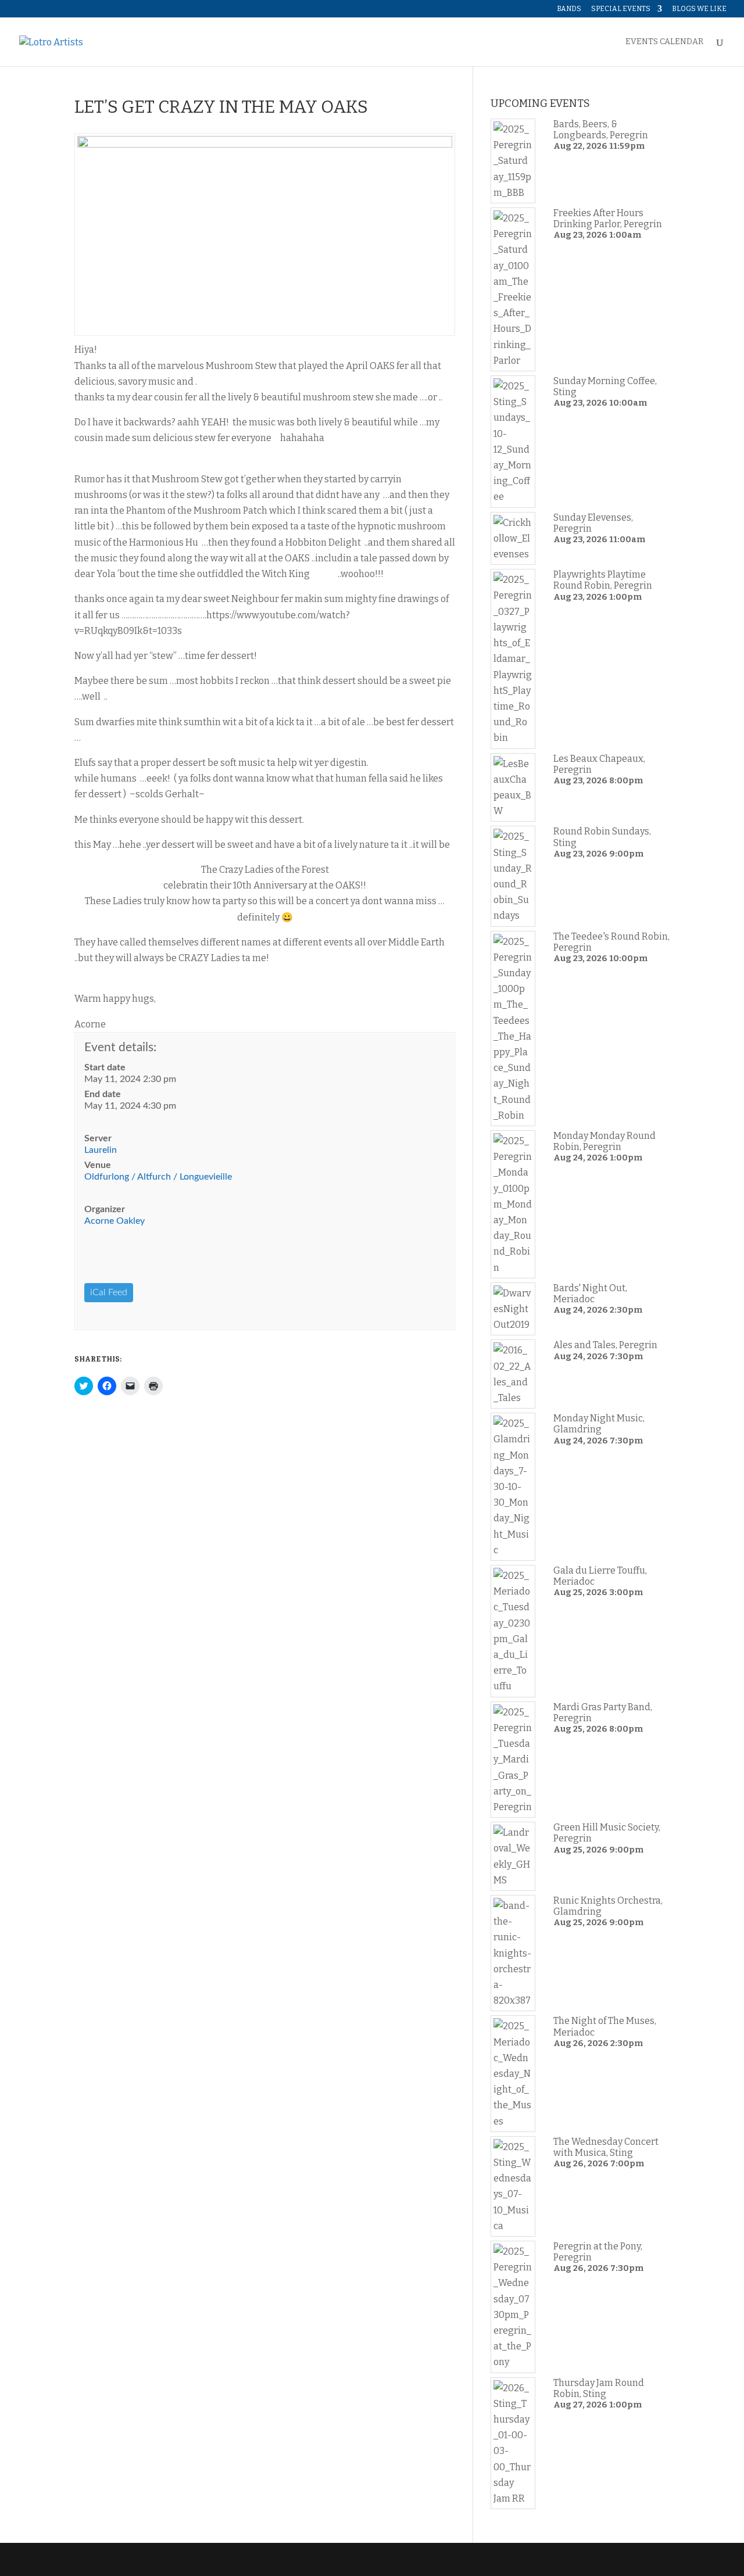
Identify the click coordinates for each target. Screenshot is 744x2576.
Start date (105, 1067)
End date (103, 1094)
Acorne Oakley (115, 1221)
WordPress (259, 2559)
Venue (98, 1165)
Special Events (621, 9)
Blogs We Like (699, 9)
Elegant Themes (153, 2559)
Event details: (120, 1047)
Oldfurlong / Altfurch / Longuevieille (158, 1177)
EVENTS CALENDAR (664, 42)
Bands (569, 9)
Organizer (105, 1209)
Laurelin (101, 1150)
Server (98, 1138)
